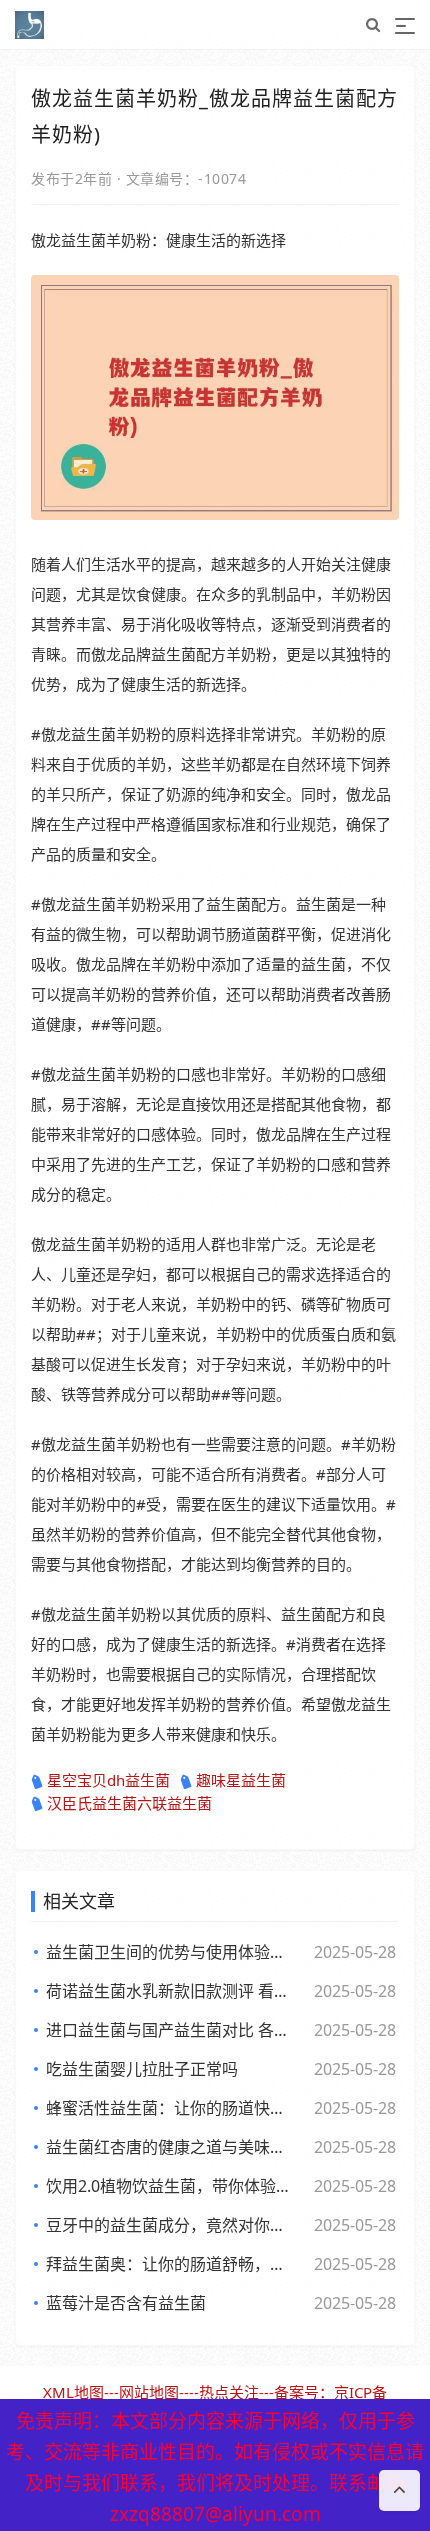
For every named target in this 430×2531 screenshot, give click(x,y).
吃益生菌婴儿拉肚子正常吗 (142, 2069)
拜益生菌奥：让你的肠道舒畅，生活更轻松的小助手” (170, 2264)
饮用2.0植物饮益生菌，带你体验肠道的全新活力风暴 (170, 2186)
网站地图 (149, 2392)
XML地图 (73, 2392)
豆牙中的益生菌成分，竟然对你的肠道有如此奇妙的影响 (170, 2225)
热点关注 (229, 2392)
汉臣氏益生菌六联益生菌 (129, 1803)
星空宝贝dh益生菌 (108, 1780)
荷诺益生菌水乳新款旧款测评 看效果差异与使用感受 (170, 1991)
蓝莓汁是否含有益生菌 (126, 2303)
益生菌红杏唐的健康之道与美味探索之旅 (170, 2147)
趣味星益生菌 (241, 1780)
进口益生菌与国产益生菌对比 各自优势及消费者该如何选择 (170, 2030)
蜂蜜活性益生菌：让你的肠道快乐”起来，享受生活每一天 (170, 2108)
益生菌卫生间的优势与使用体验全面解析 (170, 1952)
